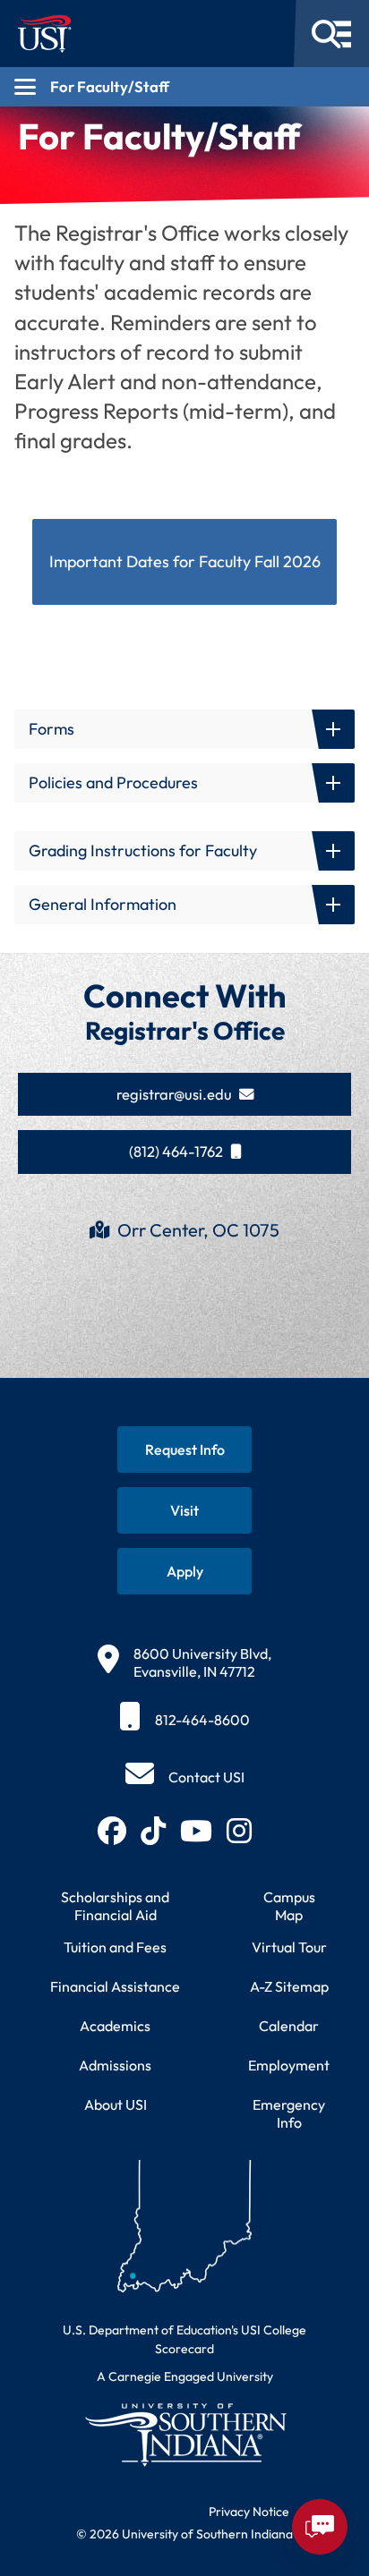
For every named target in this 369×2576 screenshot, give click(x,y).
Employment (289, 2065)
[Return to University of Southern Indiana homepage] (184, 2434)
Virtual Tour (289, 1947)
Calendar (289, 2026)
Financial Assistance (115, 1986)
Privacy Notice (249, 2512)
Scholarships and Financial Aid (115, 1906)
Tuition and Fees (115, 1947)
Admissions (115, 2065)
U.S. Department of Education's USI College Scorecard (184, 2339)
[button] (184, 729)
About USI (116, 2104)
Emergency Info (289, 2113)
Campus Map (289, 1906)
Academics (115, 2026)
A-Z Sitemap (289, 1986)
